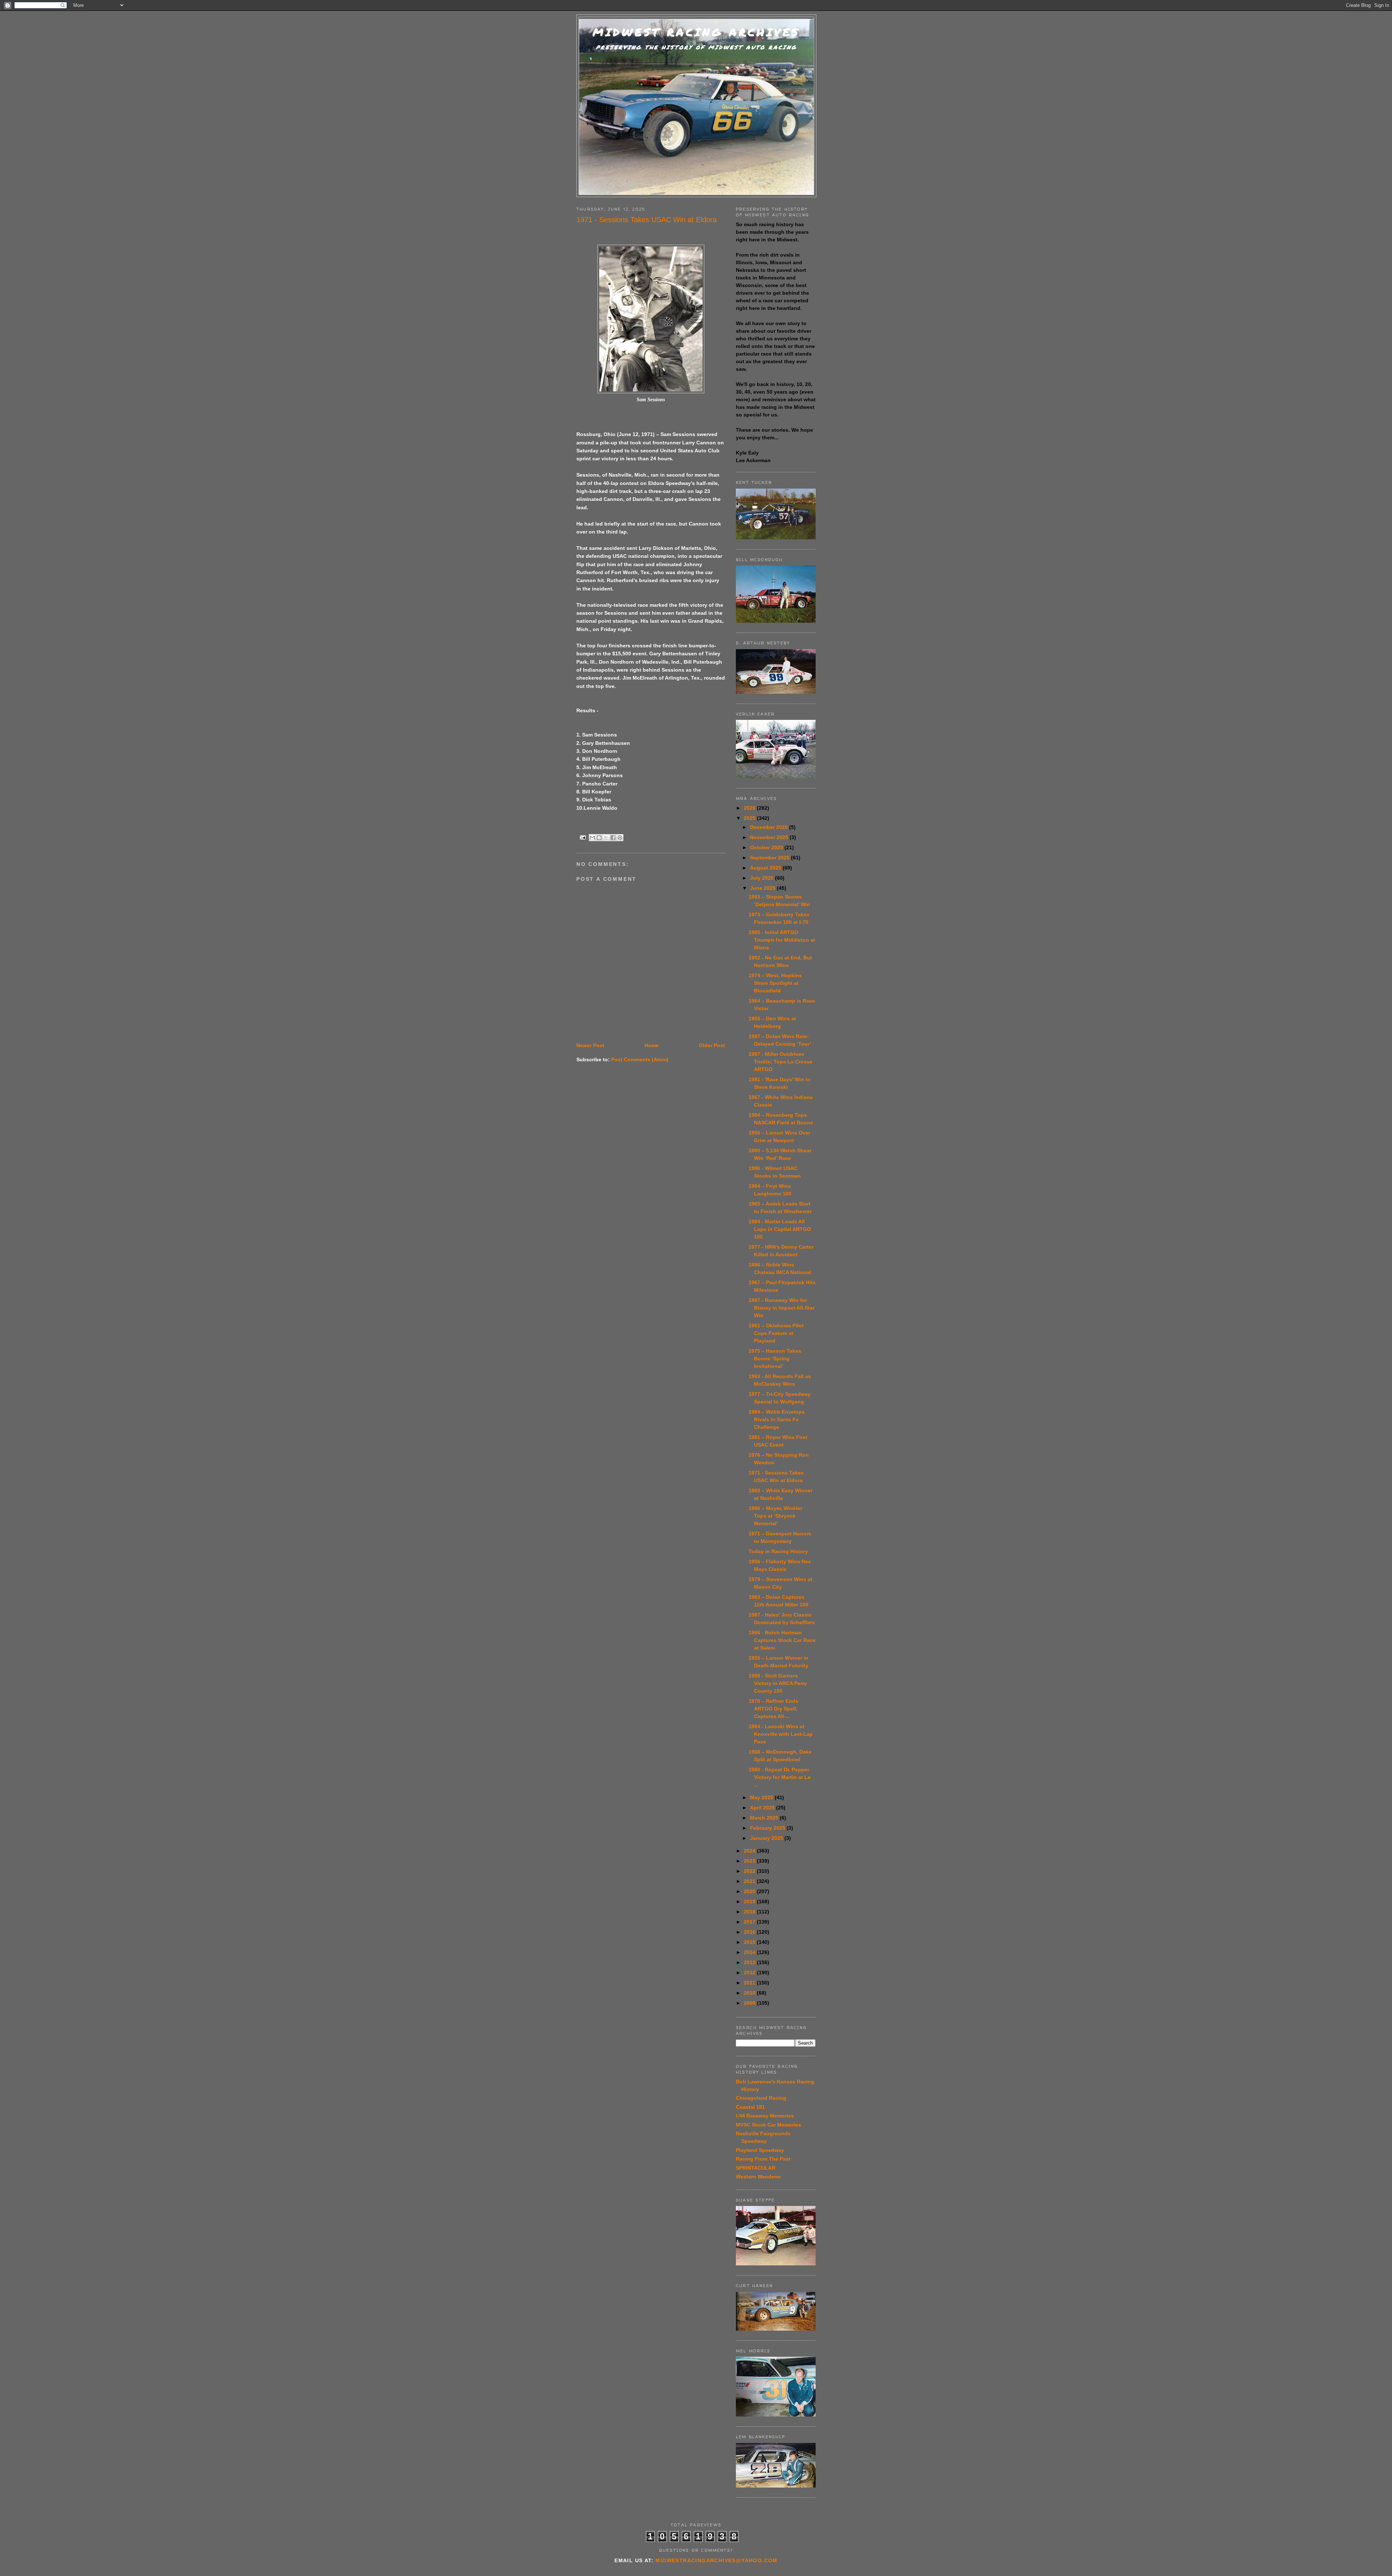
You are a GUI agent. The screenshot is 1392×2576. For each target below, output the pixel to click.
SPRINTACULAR (756, 2168)
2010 (750, 1993)
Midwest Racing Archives (696, 32)
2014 (750, 1952)
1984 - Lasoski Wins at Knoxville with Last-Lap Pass (781, 1734)
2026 (750, 808)
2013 (750, 1962)
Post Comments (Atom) (640, 1059)
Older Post (712, 1045)
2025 (750, 818)
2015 (750, 1942)
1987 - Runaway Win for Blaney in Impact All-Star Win (782, 1308)
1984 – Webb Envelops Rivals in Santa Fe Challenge (777, 1419)
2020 (750, 1891)
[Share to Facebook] (613, 838)
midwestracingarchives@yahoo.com (716, 2560)
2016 (750, 1932)
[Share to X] (606, 838)
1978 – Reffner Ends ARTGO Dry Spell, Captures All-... (773, 1709)
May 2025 (762, 1797)
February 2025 (768, 1828)
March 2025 (765, 1818)
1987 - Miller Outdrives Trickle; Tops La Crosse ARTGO (780, 1062)
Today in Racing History (778, 1551)
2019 (750, 1901)
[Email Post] (583, 837)
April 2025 (763, 1808)
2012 (750, 1973)
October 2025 (767, 847)
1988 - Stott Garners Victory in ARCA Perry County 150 (778, 1683)
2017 (750, 1922)
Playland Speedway (760, 2150)
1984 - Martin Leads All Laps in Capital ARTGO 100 (780, 1229)
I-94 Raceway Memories (765, 2116)
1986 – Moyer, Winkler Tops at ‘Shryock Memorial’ (775, 1516)
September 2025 (770, 858)
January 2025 (767, 1838)
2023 (750, 1861)
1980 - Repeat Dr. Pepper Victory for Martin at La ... (780, 1777)
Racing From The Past (763, 2159)
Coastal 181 (750, 2107)
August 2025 (766, 868)
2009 (750, 2003)
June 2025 (763, 888)
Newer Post (590, 1045)
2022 (750, 1871)
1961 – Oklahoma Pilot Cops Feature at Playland (776, 1333)
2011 (750, 1983)
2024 (750, 1851)
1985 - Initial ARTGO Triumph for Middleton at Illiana (782, 940)
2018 (750, 1912)
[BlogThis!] (599, 838)
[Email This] (592, 838)
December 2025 (770, 827)
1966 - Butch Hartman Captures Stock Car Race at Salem (782, 1640)
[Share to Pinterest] (620, 838)
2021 (750, 1881)
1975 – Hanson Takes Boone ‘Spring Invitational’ (775, 1358)
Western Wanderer (758, 2177)
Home (652, 1045)
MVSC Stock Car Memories (768, 2125)
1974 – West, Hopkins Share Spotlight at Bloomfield (775, 983)
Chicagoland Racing (761, 2098)
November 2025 (770, 837)
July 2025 (763, 878)
